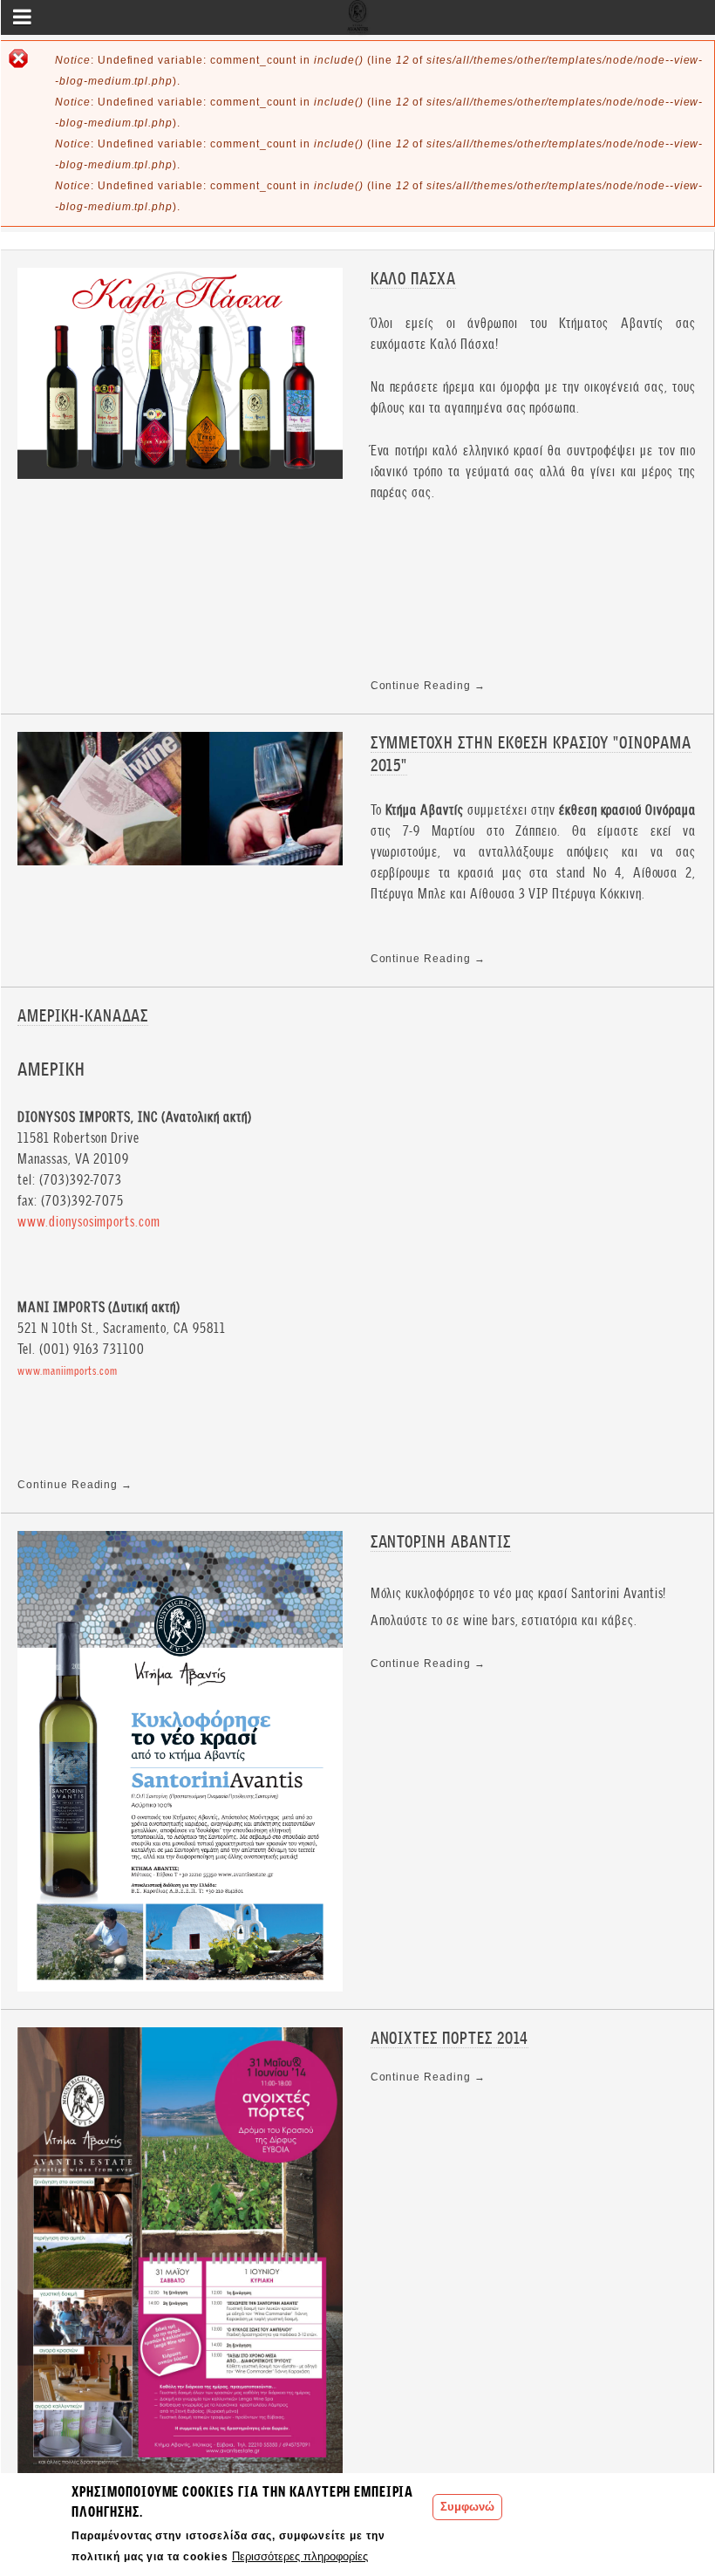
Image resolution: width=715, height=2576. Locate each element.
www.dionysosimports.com (89, 1222)
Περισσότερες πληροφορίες (300, 2556)
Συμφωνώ (467, 2507)
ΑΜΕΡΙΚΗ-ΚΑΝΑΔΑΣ (83, 1016)
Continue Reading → (428, 686)
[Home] (358, 23)
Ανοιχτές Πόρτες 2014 (449, 2038)
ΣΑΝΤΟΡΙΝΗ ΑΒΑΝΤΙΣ (441, 1542)
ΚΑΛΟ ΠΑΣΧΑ (414, 279)
